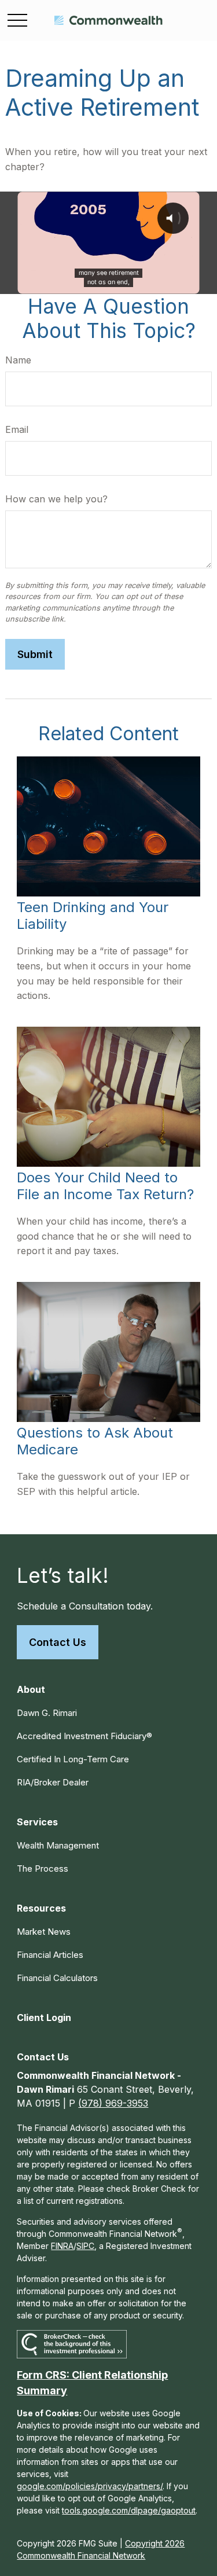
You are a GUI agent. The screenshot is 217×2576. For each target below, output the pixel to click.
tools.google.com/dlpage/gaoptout (129, 2510)
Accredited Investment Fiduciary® (84, 1736)
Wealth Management (58, 1845)
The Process (43, 1868)
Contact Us (58, 1642)
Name (18, 360)
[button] (31, 1689)
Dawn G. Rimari (47, 1713)
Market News (44, 1932)
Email (17, 429)
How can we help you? (56, 499)
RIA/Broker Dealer (53, 1782)
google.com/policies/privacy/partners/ (90, 2486)
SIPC (85, 2246)
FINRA (62, 2246)
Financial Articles (50, 1955)
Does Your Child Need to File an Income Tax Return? (105, 1186)
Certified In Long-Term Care (73, 1759)
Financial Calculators (57, 1978)
